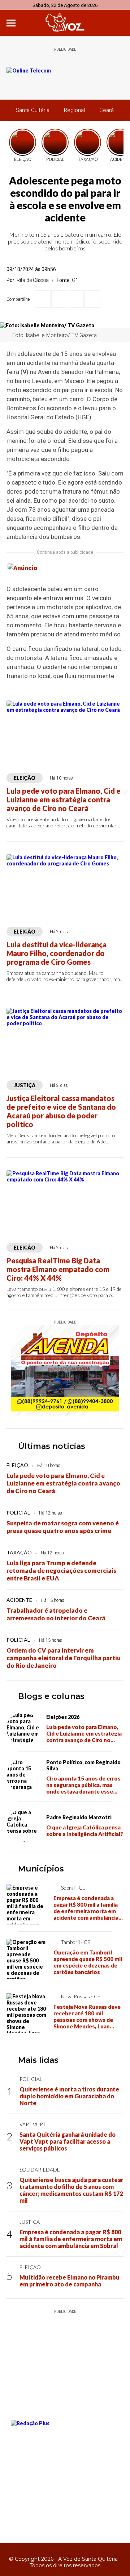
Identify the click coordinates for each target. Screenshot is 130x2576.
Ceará (107, 110)
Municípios (41, 1869)
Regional (74, 110)
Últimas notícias (52, 1446)
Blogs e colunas (51, 1696)
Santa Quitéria (32, 110)
